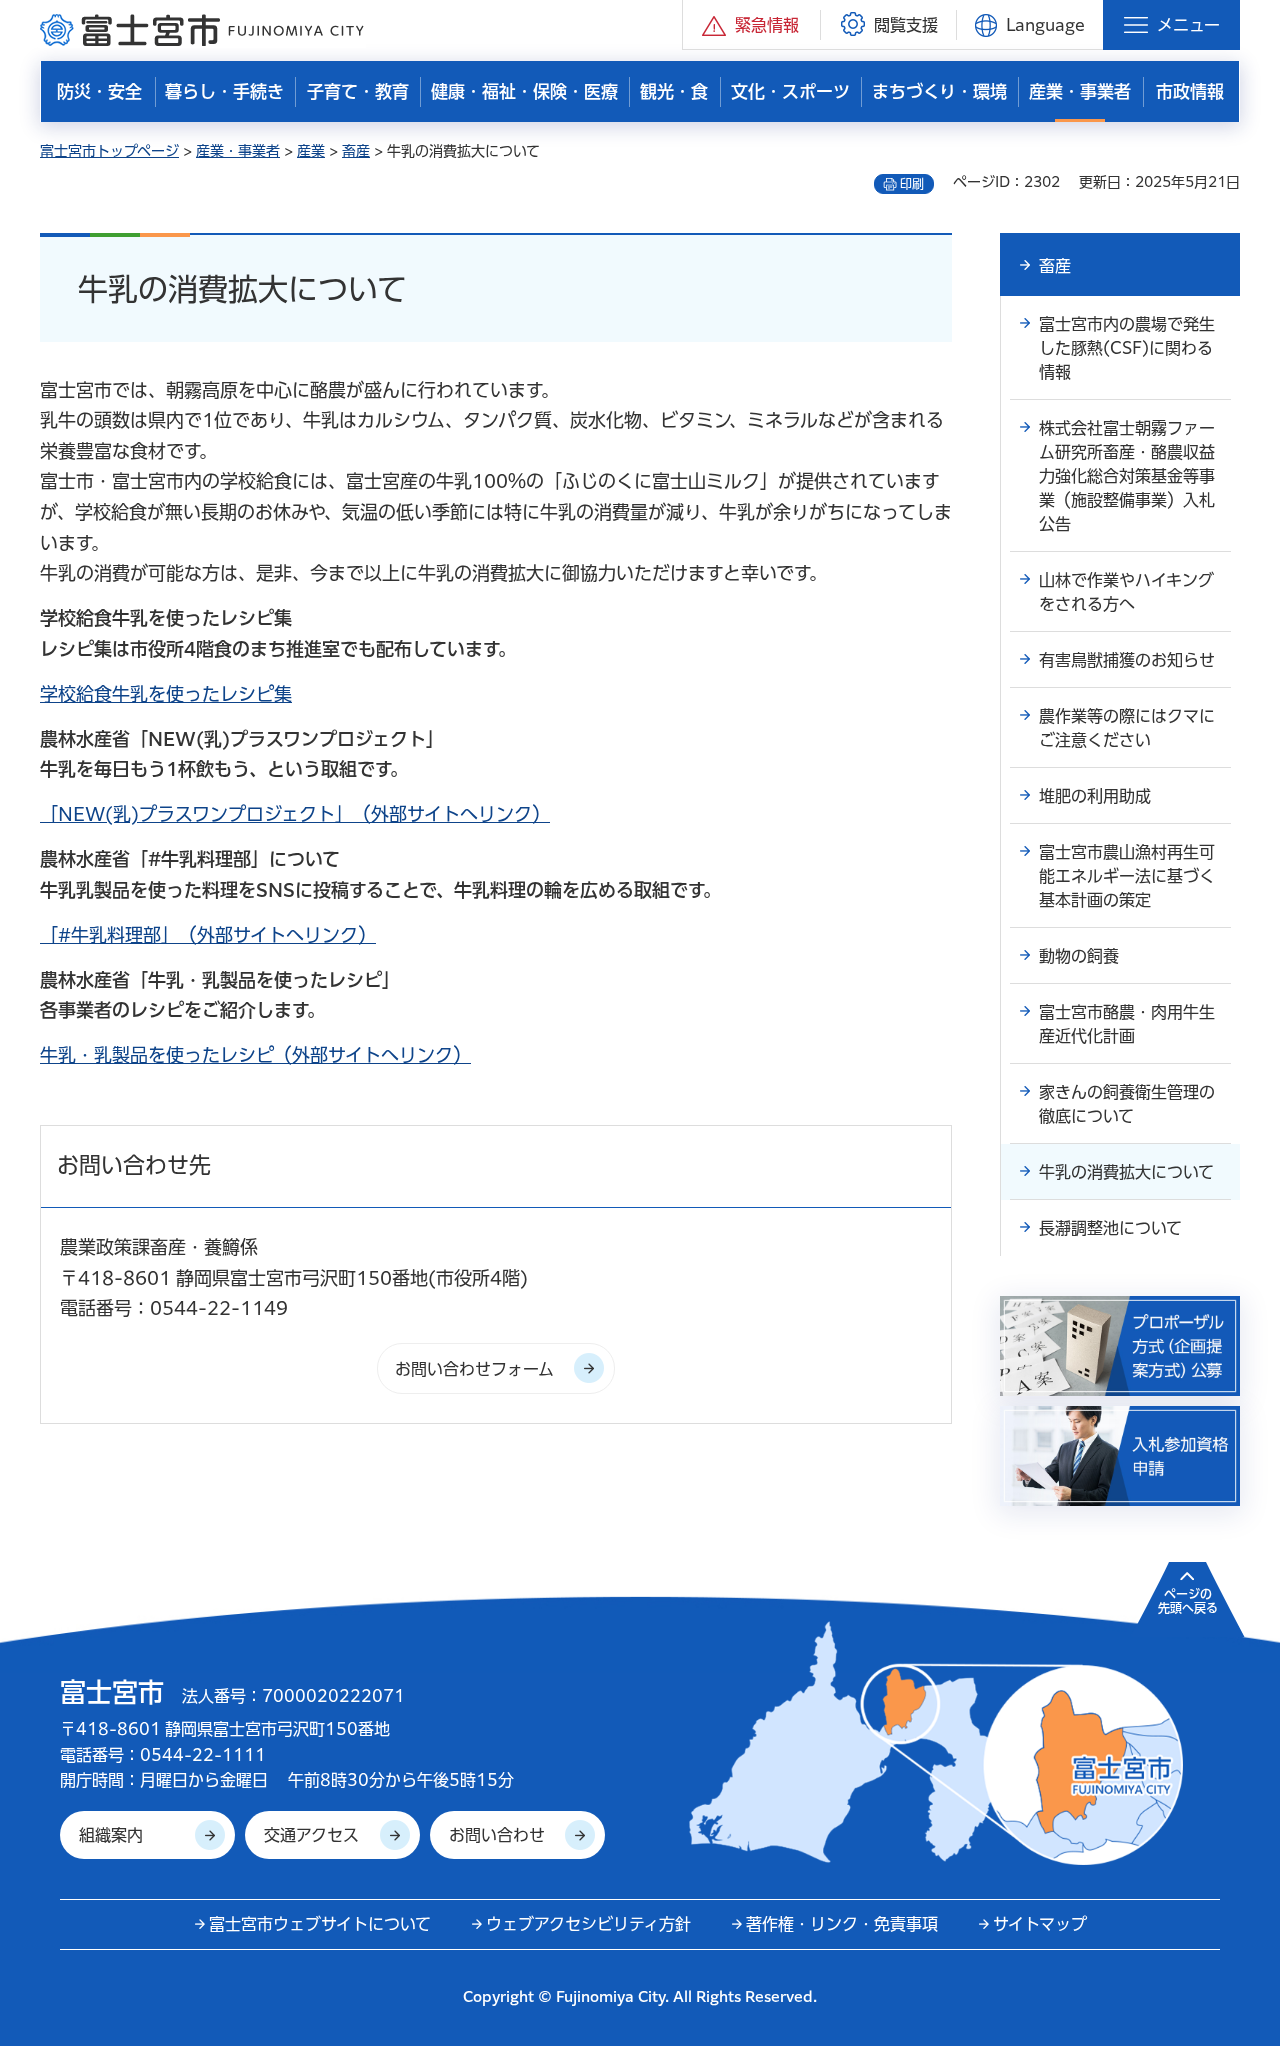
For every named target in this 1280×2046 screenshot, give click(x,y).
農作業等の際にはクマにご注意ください (1127, 728)
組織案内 (111, 1835)
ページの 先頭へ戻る (1188, 1601)
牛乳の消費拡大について (1126, 1172)
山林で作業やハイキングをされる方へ (1126, 592)
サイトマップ (1040, 1924)
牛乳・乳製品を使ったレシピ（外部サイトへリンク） (255, 1055)
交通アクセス (311, 1835)
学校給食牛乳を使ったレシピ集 (166, 694)
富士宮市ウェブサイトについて (320, 1924)
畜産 (356, 151)
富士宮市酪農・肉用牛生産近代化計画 (1127, 1024)
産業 (311, 151)
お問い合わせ (497, 1835)
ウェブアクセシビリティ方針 (588, 1924)
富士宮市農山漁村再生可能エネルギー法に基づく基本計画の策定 (1127, 876)
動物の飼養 (1079, 956)
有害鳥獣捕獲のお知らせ (1127, 660)
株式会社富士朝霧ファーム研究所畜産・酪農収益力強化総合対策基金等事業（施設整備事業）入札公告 (1127, 476)
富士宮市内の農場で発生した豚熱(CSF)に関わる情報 (1127, 348)
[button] (751, 24)
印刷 (912, 184)
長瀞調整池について (1110, 1228)
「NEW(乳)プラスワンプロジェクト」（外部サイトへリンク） (295, 814)
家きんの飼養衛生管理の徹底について (1127, 1104)
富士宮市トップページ (109, 151)
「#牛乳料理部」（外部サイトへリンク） (208, 935)
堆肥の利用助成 (1095, 796)
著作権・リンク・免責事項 (842, 1924)
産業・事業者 (238, 151)
